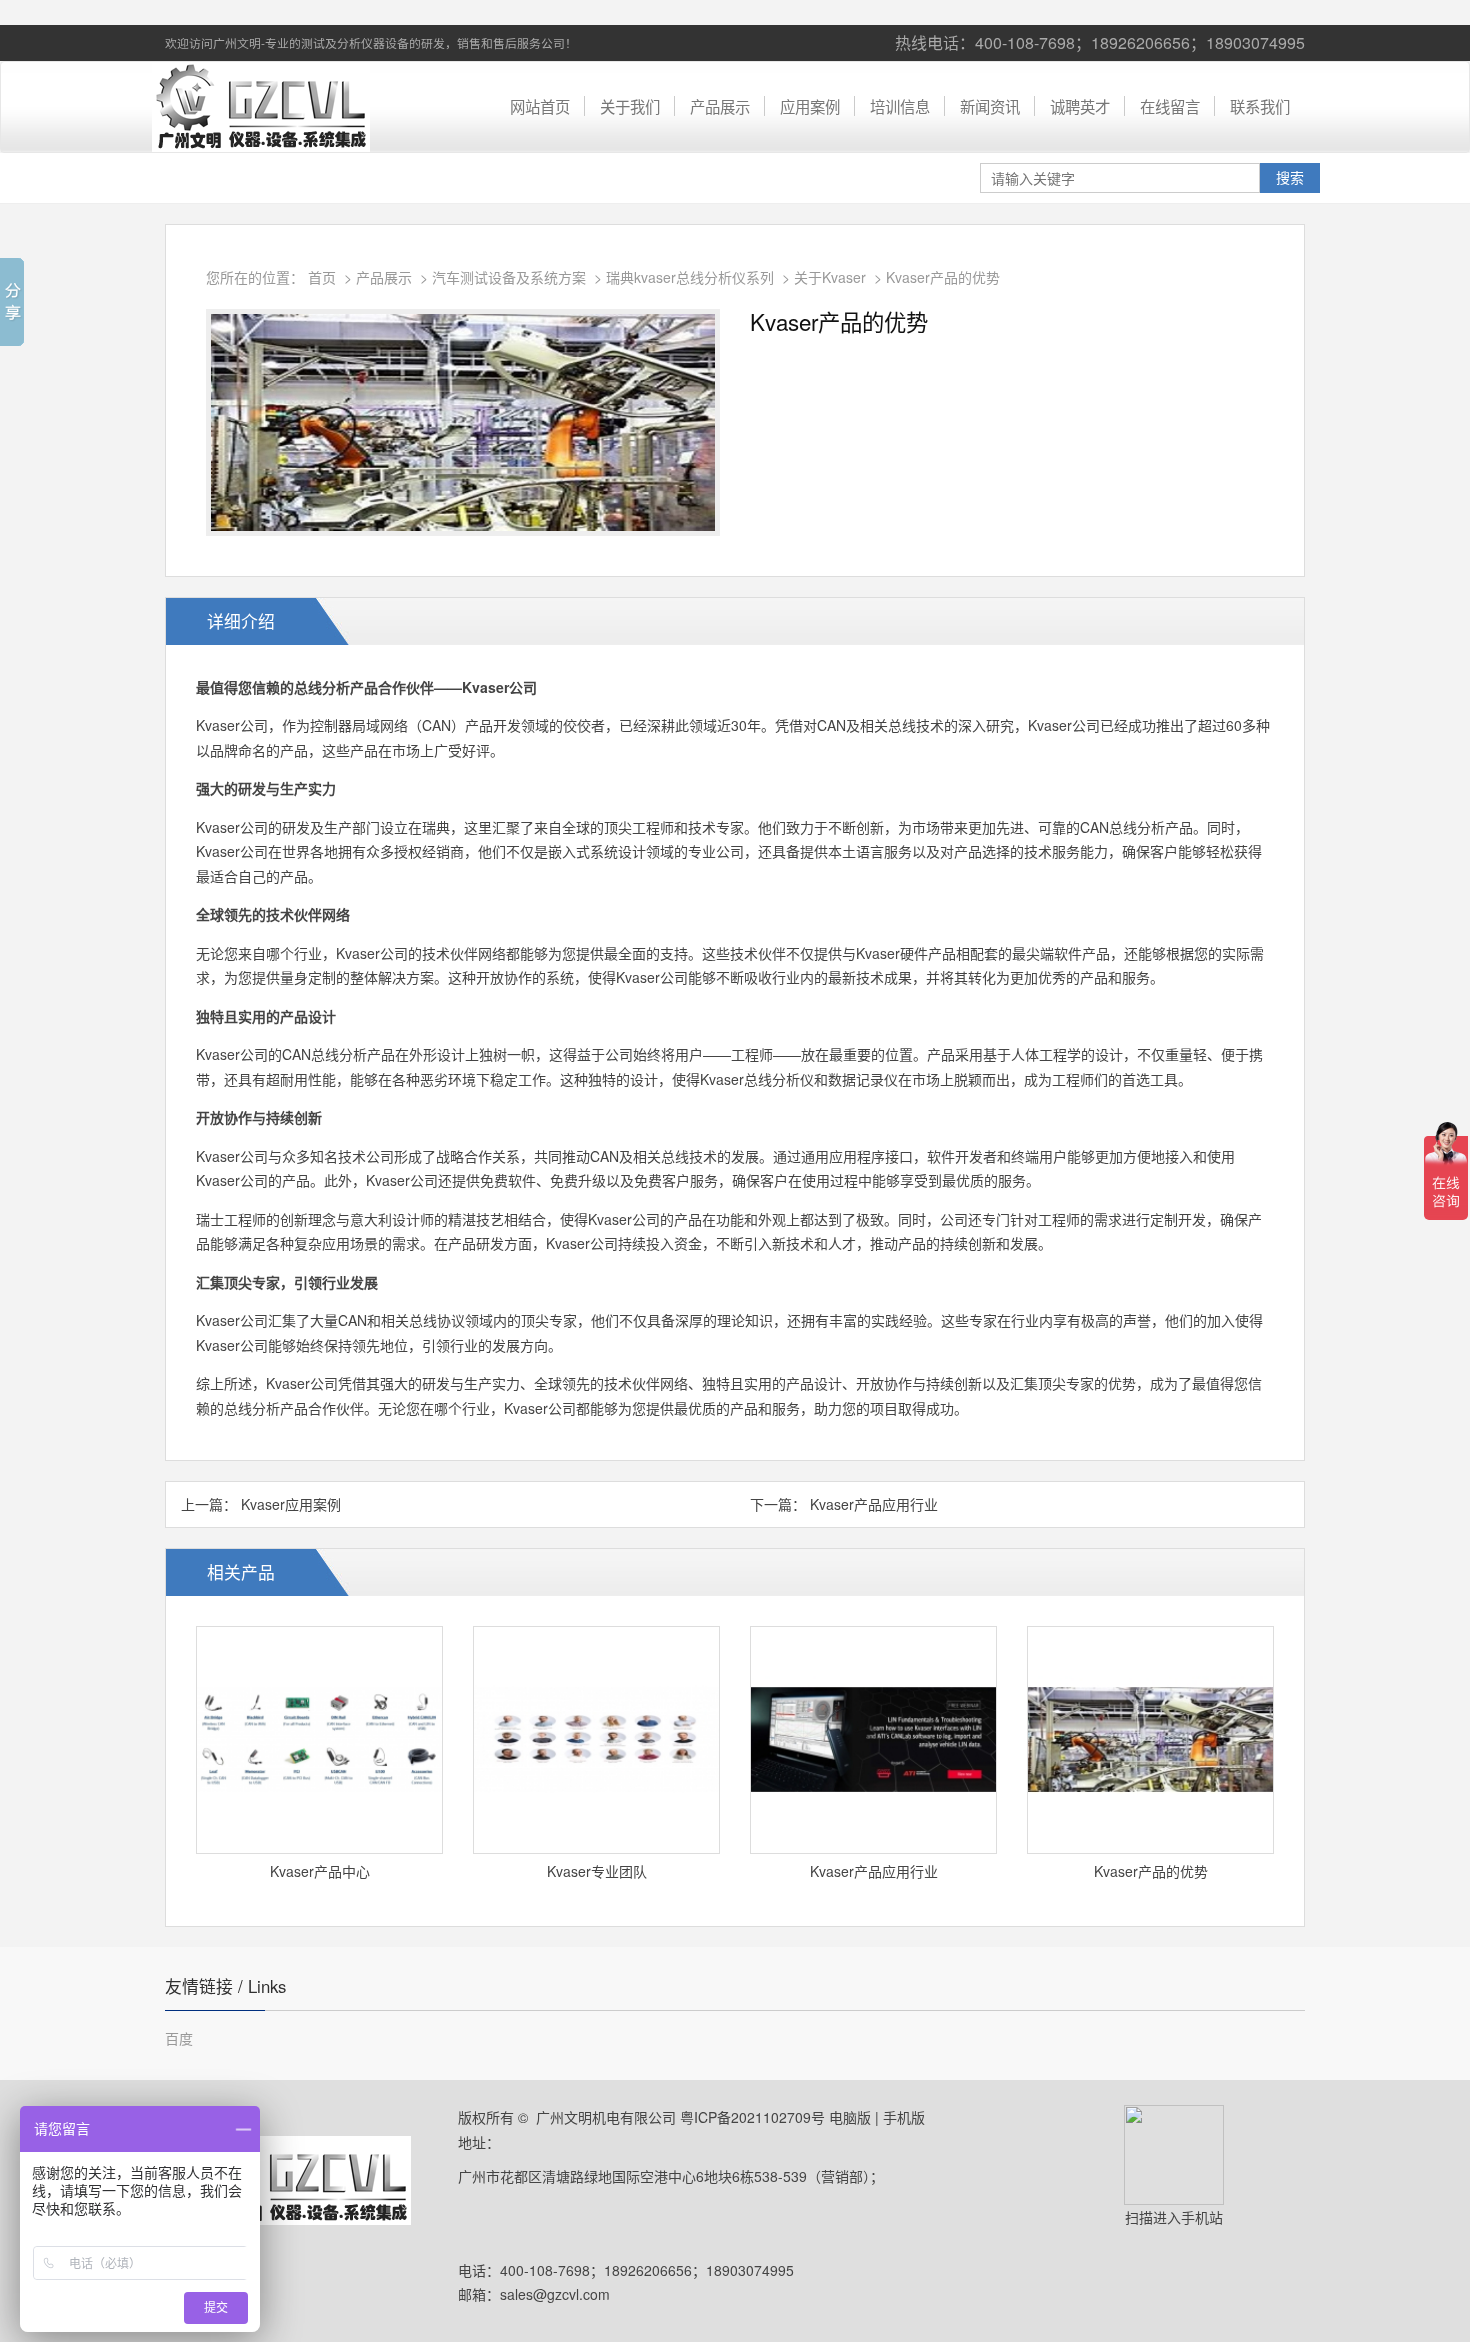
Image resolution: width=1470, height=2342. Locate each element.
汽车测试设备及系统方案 (509, 277)
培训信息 (900, 106)
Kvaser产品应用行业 (874, 1504)
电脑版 (850, 2117)
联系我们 (1260, 106)
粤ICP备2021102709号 (752, 2117)
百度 (179, 2038)
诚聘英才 (1080, 106)
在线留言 (1170, 106)
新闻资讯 (990, 106)
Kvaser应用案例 (291, 1504)
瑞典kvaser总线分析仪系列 (690, 277)
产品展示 (720, 106)
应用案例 (810, 106)
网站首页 (540, 106)
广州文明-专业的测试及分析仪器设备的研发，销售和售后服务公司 (270, 107)
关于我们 (630, 106)
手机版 (904, 2117)
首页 (322, 277)
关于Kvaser (830, 277)
